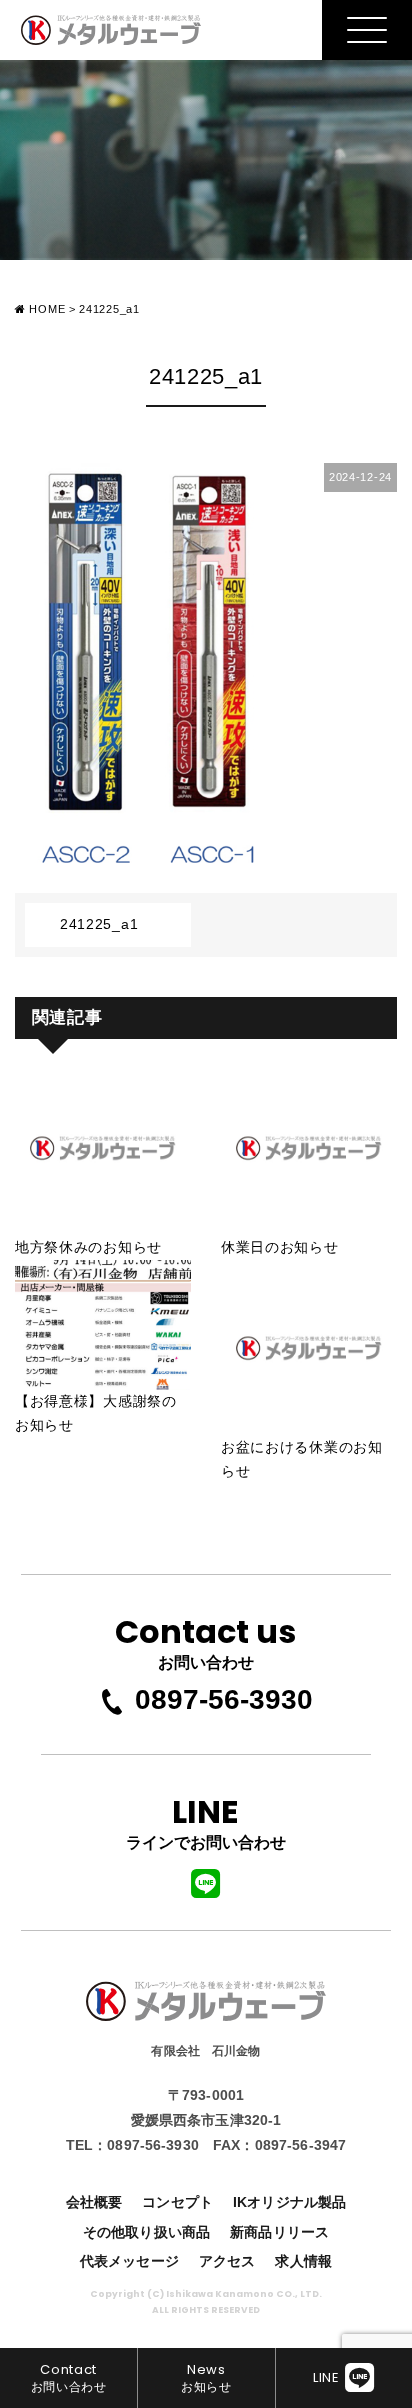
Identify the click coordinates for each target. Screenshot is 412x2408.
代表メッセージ (129, 2261)
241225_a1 (99, 924)
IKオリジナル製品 (289, 2202)
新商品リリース (279, 2232)
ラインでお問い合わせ (206, 1820)
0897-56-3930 (224, 1699)
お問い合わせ (205, 1640)
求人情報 (303, 2261)
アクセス (227, 2261)
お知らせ (206, 2377)
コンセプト (177, 2202)
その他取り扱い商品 (146, 2232)
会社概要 (94, 2202)
